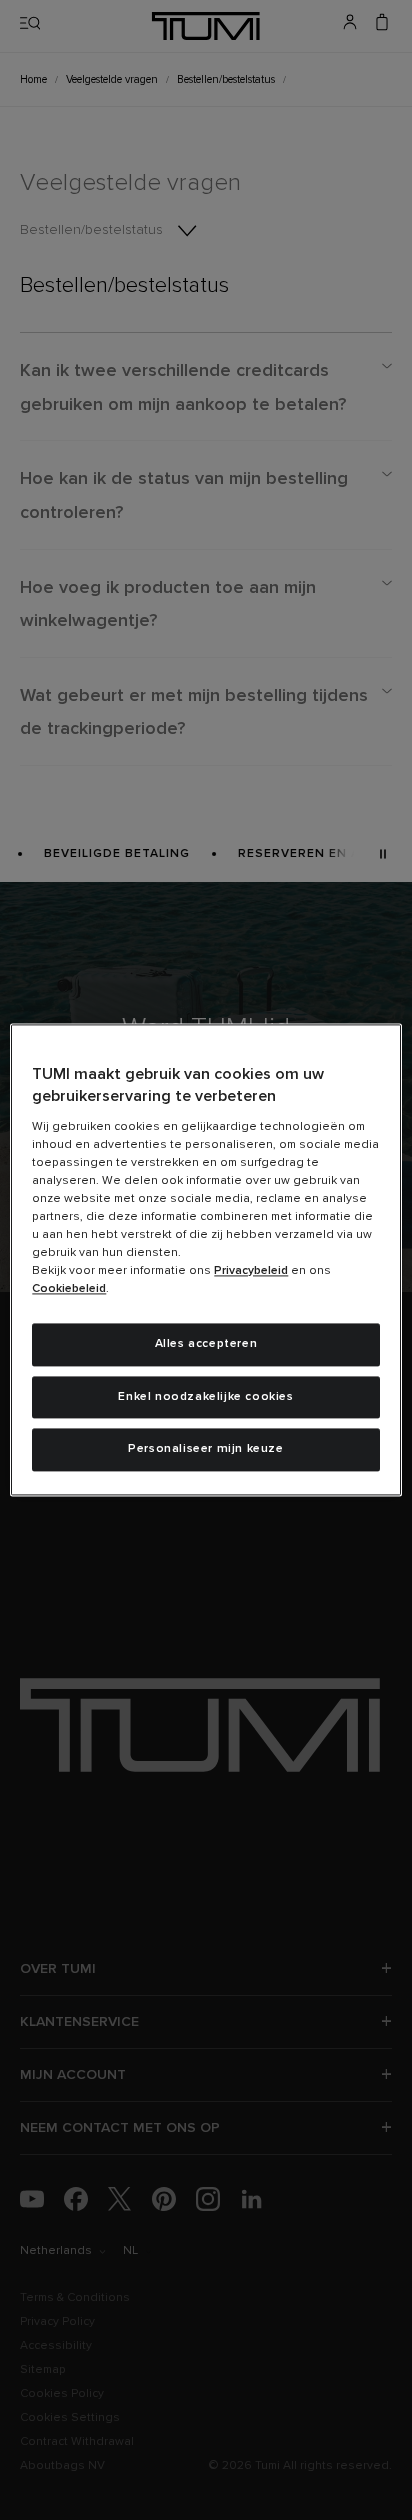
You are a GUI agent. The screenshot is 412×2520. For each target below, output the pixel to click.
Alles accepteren (206, 1344)
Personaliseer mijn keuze (205, 1450)
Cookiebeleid (69, 1289)
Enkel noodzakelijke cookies (205, 1397)
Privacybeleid (251, 1271)
